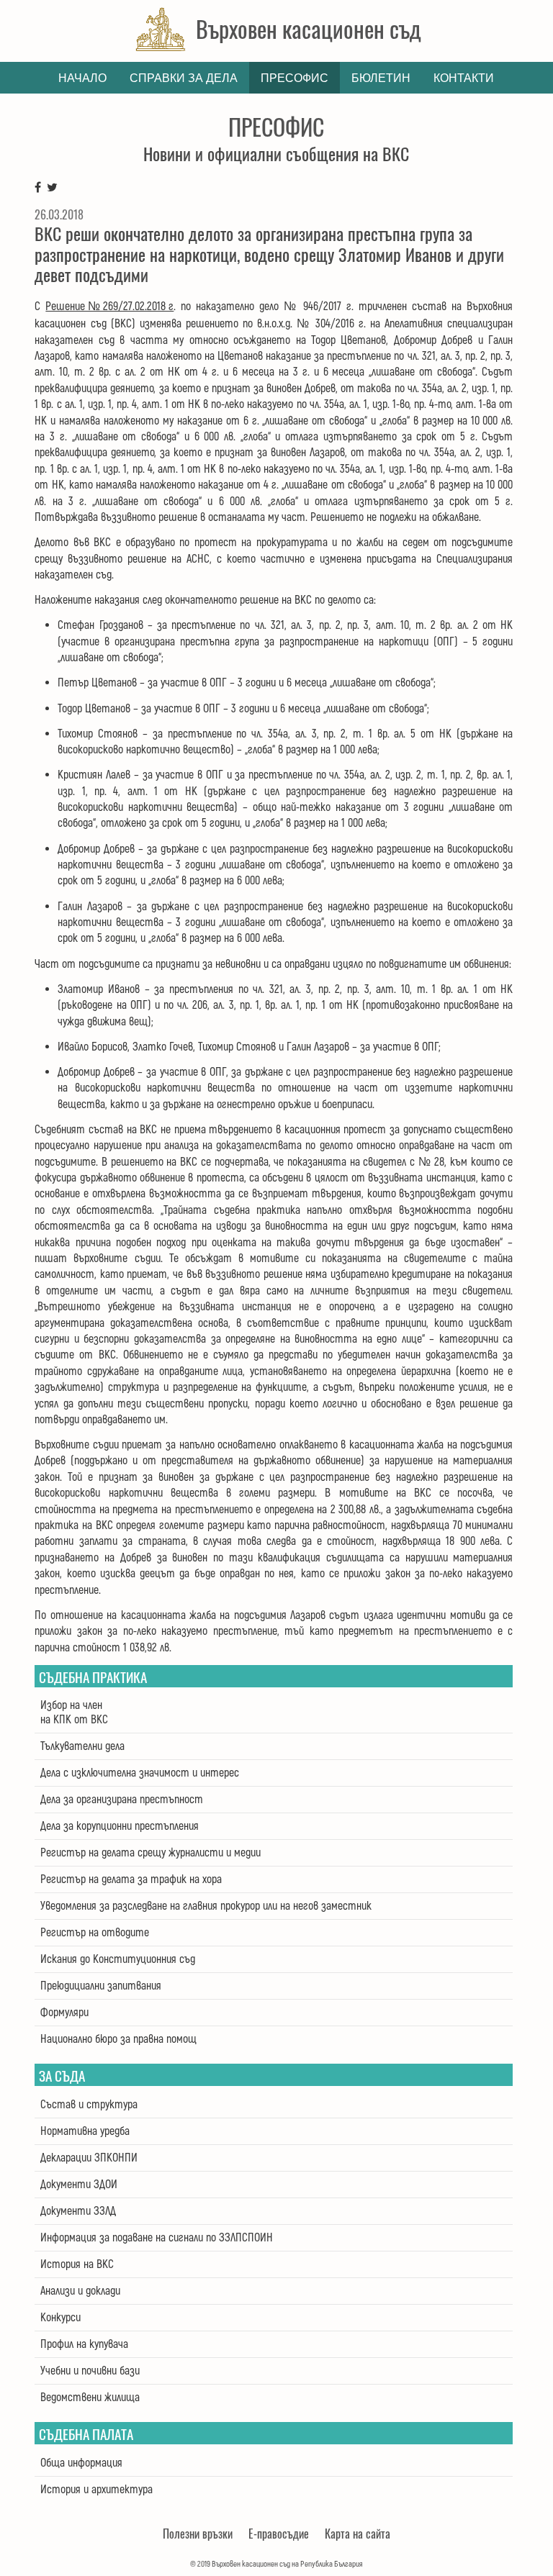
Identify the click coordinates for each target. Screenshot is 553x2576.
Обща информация (81, 2463)
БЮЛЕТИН (381, 78)
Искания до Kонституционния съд (118, 1959)
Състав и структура (89, 2105)
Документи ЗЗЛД (78, 2211)
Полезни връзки (198, 2534)
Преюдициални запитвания (101, 1986)
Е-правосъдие (279, 2534)
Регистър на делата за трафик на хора (131, 1879)
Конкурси (60, 2318)
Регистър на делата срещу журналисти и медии (150, 1853)
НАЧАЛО (82, 78)
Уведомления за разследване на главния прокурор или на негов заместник (206, 1906)
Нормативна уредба (85, 2131)
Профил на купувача (84, 2344)
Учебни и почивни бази (90, 2371)
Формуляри (64, 2013)
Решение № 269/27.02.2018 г (109, 307)
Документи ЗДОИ (79, 2185)
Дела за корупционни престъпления (120, 1826)
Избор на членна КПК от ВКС (74, 1713)
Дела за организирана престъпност (122, 1800)
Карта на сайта (358, 2534)
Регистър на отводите (95, 1933)
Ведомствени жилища (90, 2398)
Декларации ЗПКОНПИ (89, 2158)
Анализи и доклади (80, 2291)
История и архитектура (96, 2490)
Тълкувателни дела (82, 1746)
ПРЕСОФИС (295, 78)
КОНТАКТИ (464, 78)
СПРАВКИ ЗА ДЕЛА (184, 78)
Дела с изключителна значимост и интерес (140, 1773)
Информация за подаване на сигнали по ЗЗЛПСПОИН (157, 2238)
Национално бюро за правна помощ (118, 2039)
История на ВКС (77, 2264)
